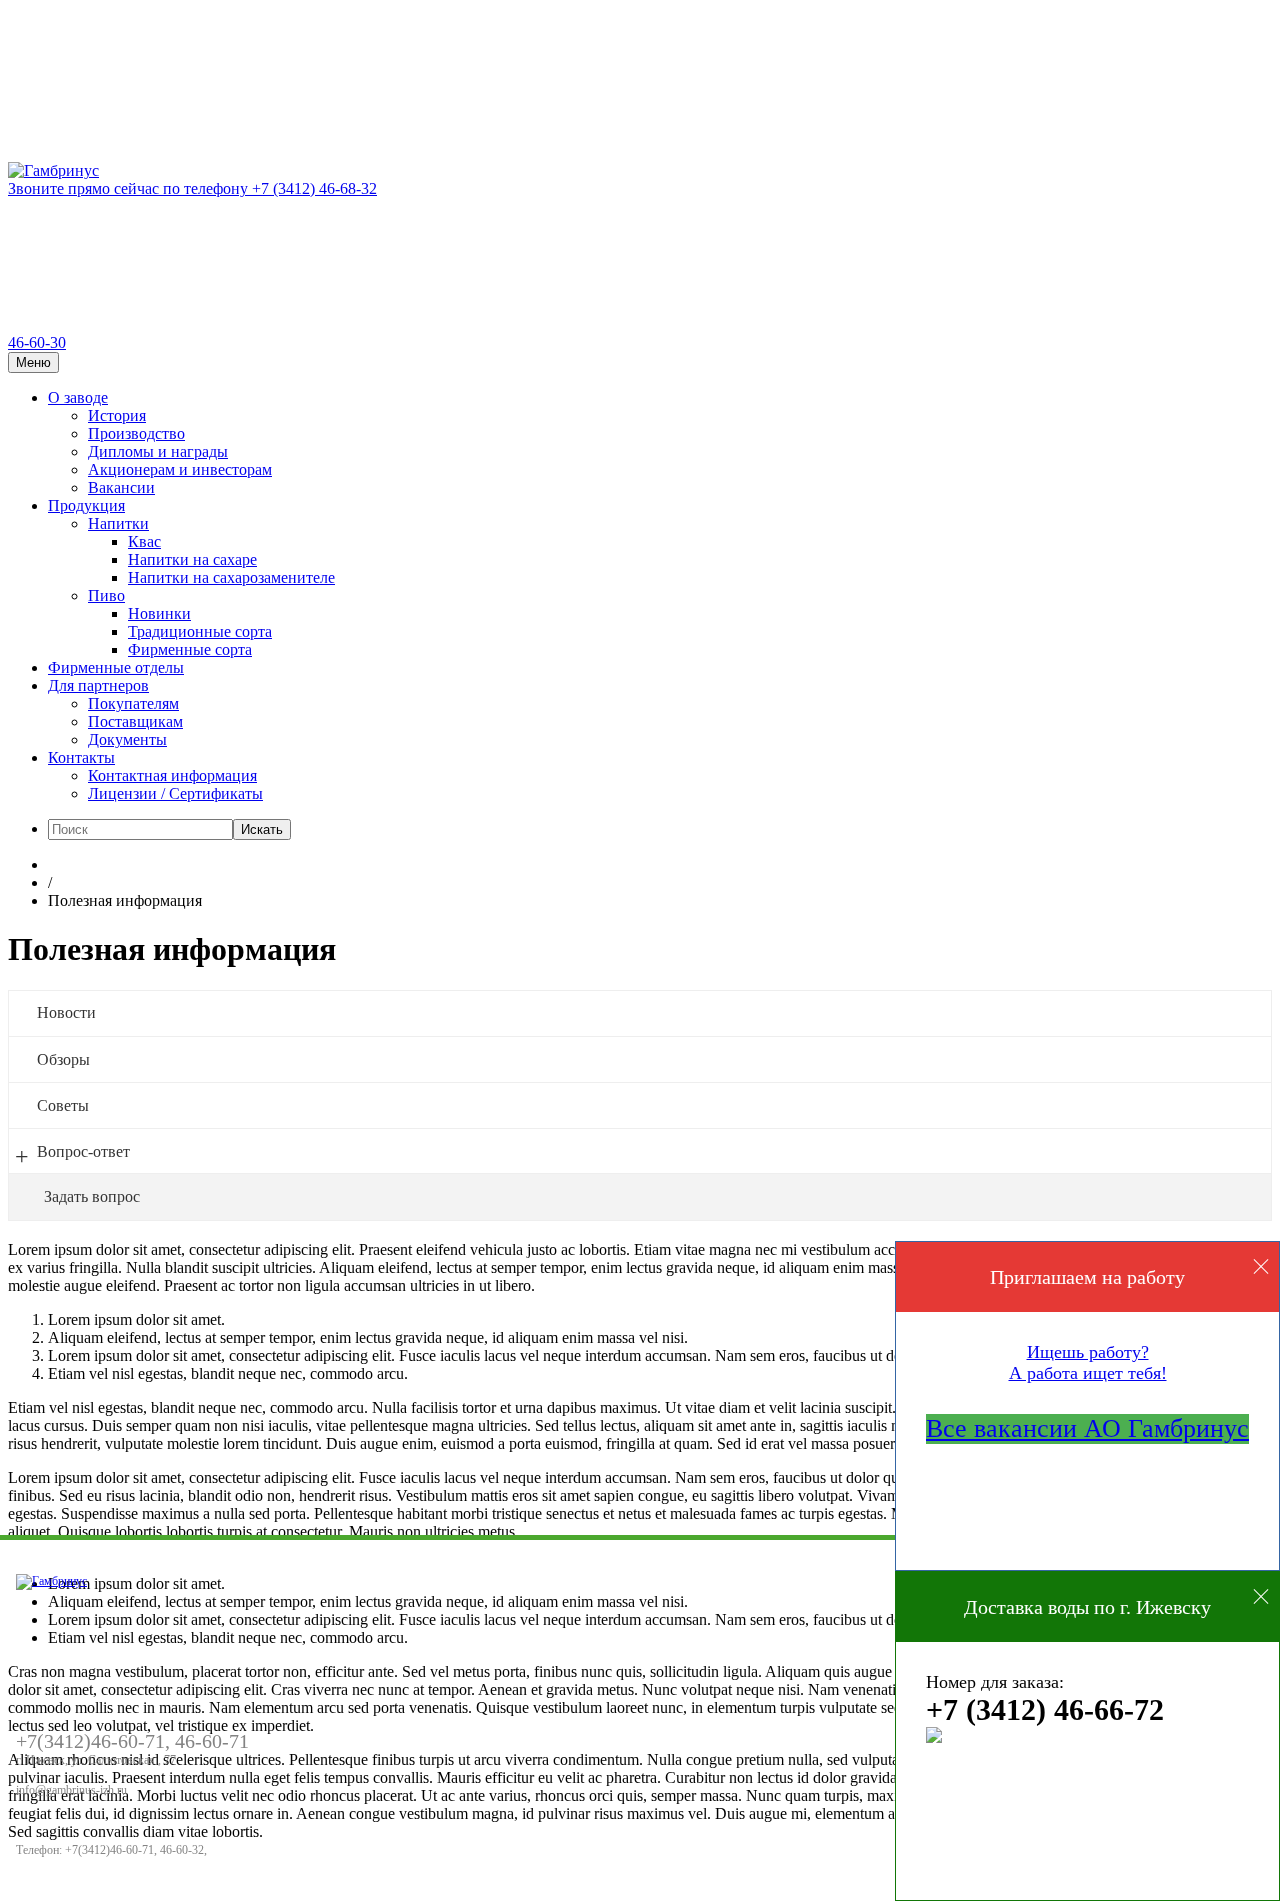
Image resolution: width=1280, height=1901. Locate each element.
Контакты (81, 757)
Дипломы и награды (158, 451)
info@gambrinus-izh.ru (71, 1790)
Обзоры (63, 1059)
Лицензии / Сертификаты (175, 793)
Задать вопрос (92, 1196)
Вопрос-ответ (83, 1151)
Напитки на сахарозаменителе (231, 577)
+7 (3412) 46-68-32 (192, 188)
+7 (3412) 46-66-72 (1045, 1709)
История (117, 415)
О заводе (78, 397)
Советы (63, 1105)
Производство (136, 433)
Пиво (106, 595)
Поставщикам (135, 721)
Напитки (118, 523)
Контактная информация (172, 775)
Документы (127, 739)
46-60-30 (37, 342)
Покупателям (133, 703)
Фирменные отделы (116, 667)
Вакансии (121, 487)
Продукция (86, 505)
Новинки (159, 613)
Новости (66, 1012)
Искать (262, 829)
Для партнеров (98, 685)
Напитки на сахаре (192, 559)
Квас (144, 541)
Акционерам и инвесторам (180, 469)
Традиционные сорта (200, 631)
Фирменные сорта (190, 649)
